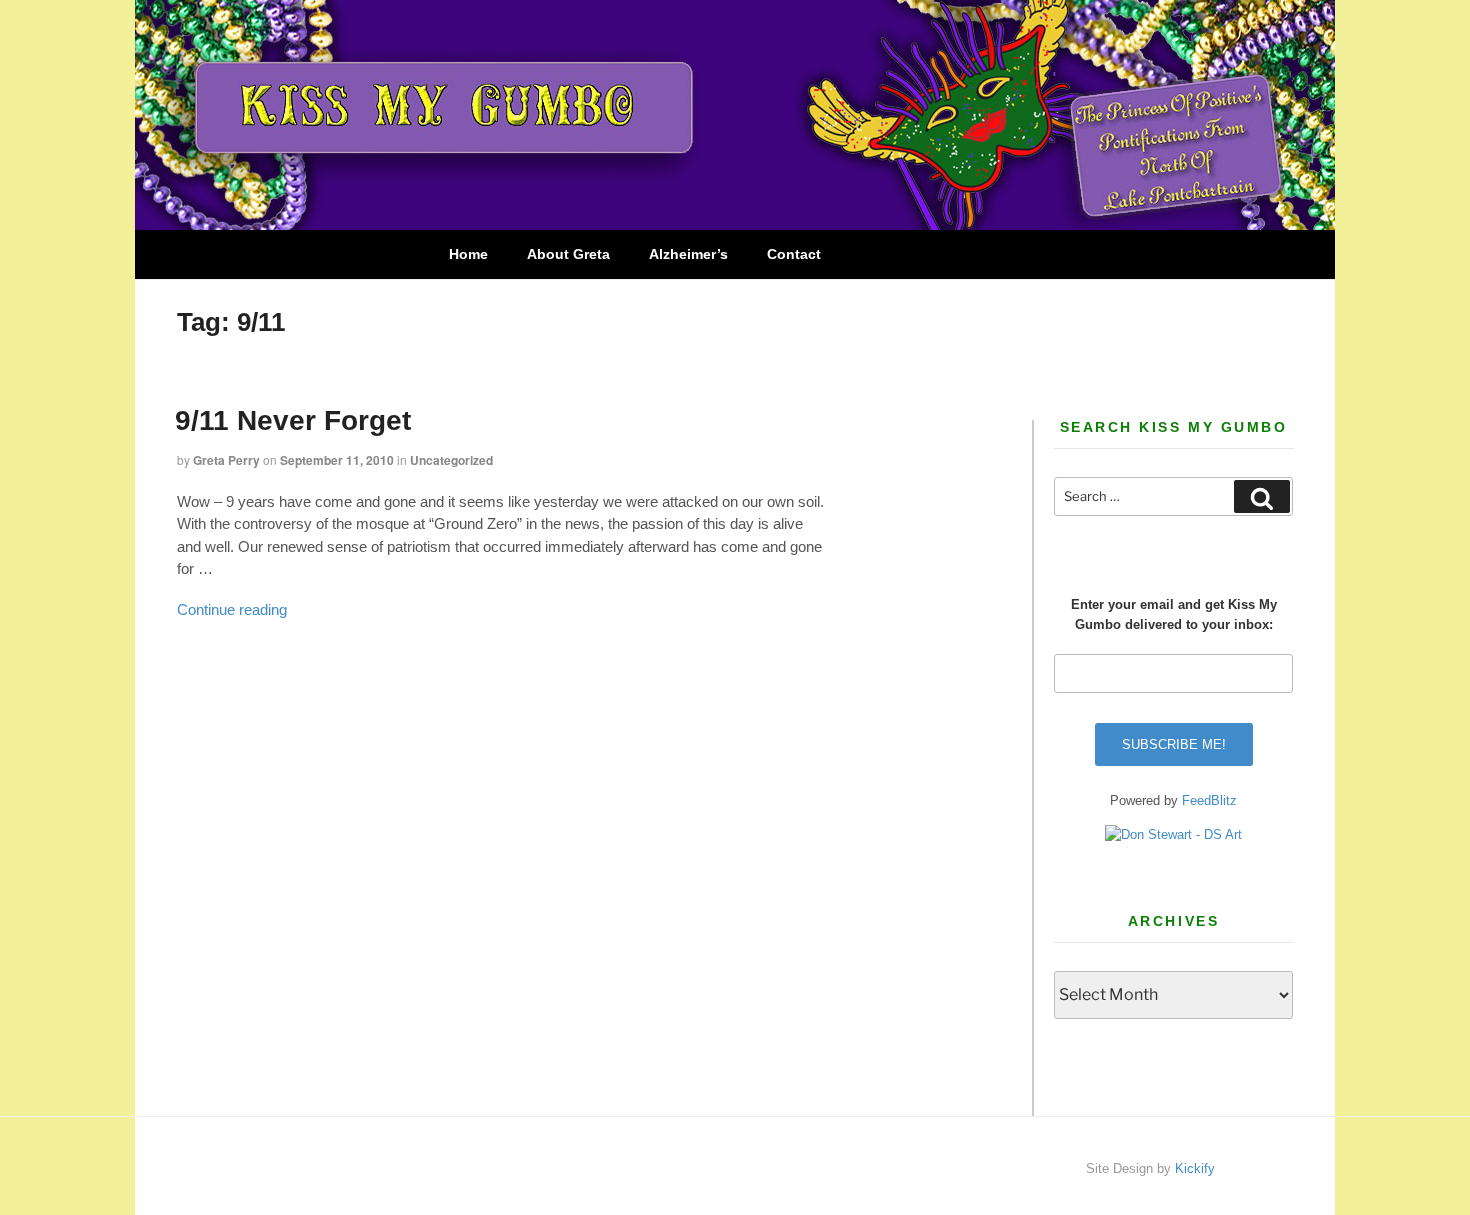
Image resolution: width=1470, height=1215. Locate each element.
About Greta (568, 254)
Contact (794, 254)
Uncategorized (451, 460)
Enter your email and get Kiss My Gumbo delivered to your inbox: (1174, 614)
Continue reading (232, 609)
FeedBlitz (1209, 800)
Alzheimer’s (688, 254)
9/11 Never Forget (293, 420)
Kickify (1195, 1168)
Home (468, 254)
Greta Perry (226, 460)
